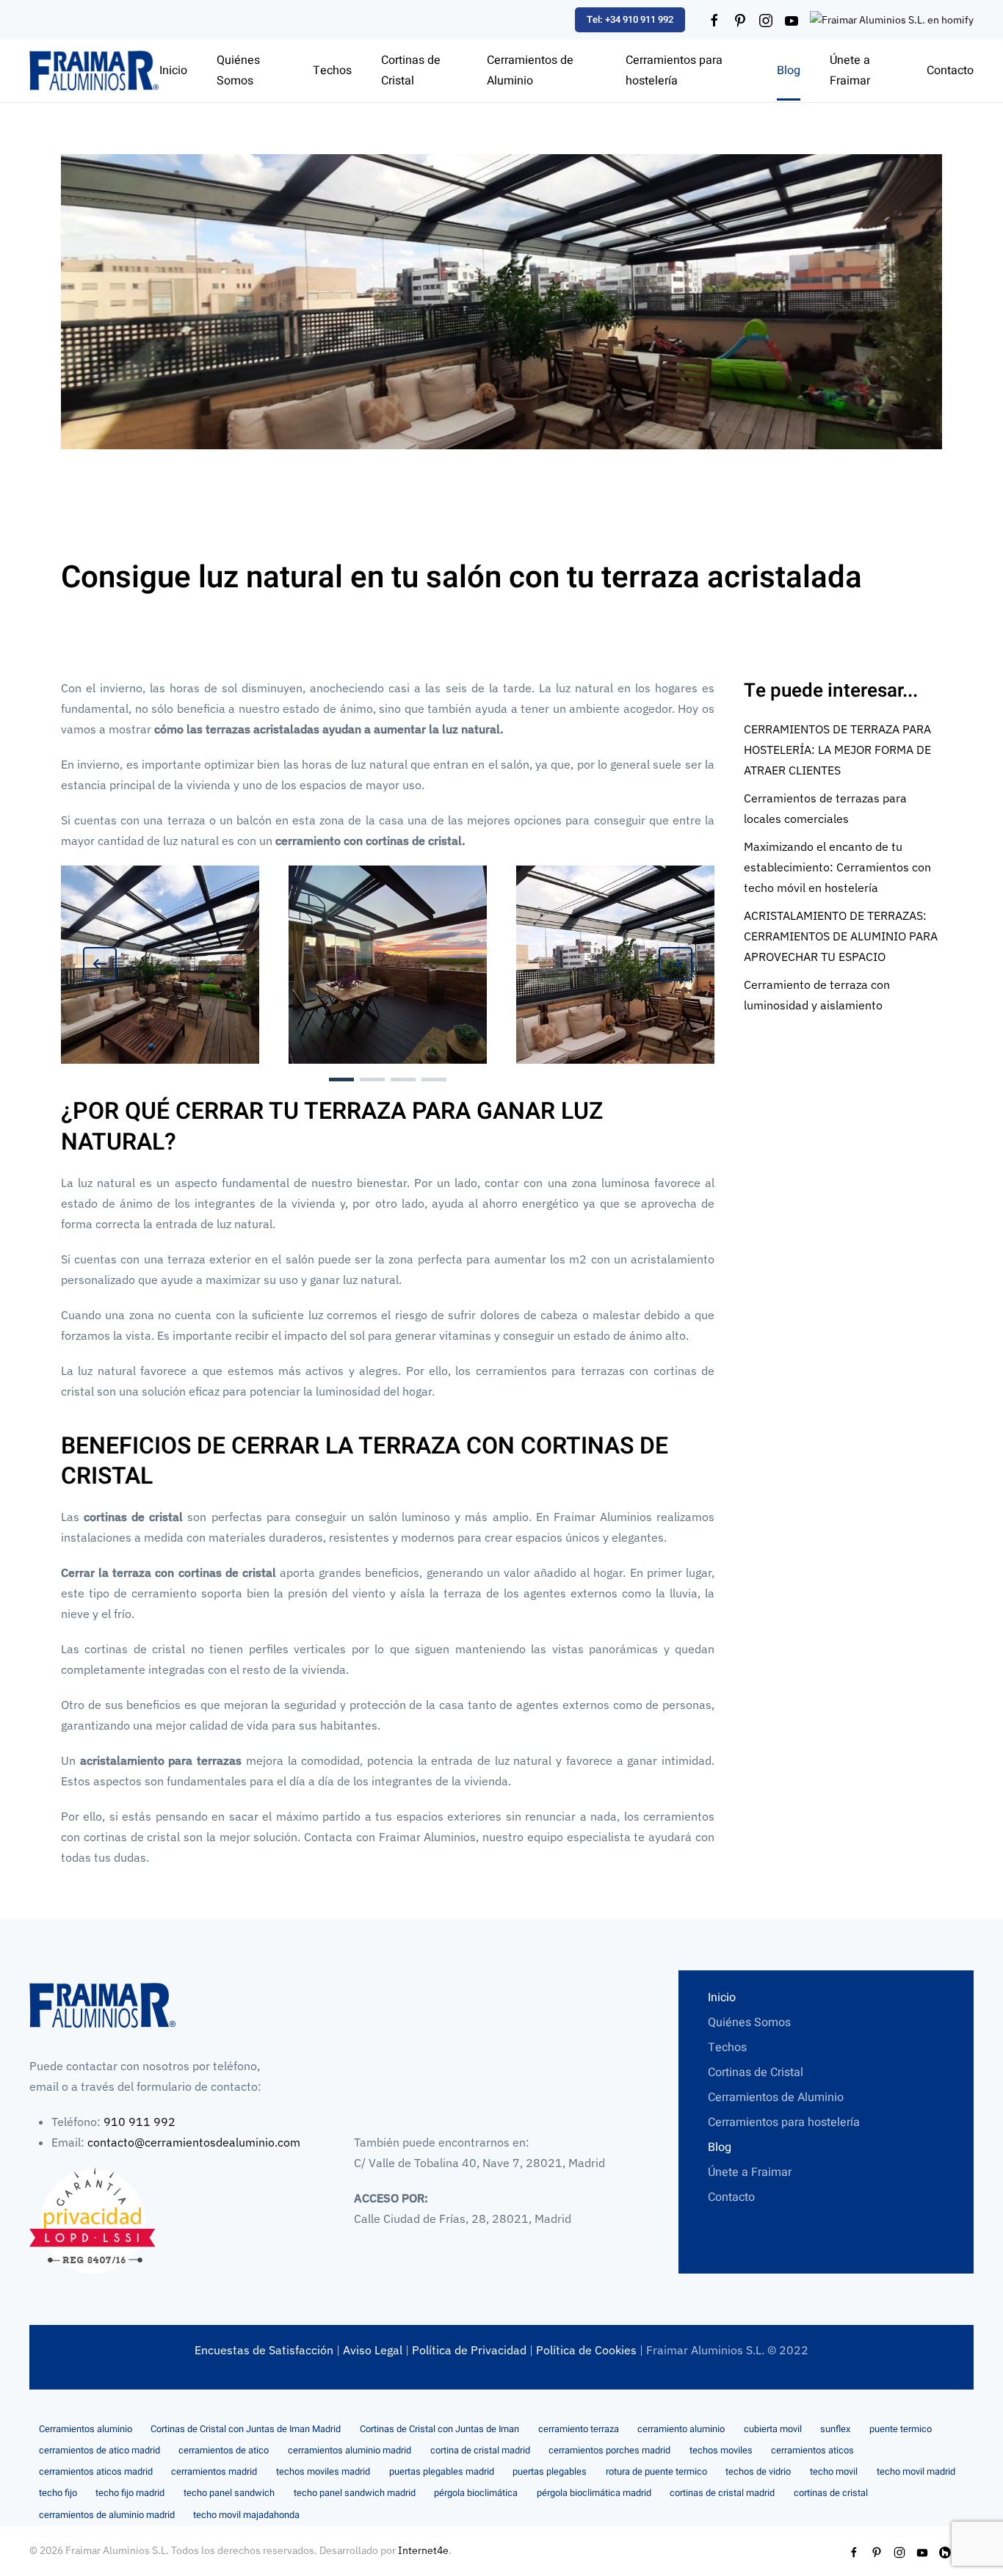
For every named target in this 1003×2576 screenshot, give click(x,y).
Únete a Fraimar (850, 70)
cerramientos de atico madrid (99, 2450)
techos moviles (721, 2450)
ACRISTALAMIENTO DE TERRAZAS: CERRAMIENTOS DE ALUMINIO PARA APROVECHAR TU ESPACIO (841, 936)
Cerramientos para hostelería (674, 70)
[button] (100, 964)
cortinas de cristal (831, 2493)
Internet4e (423, 2550)
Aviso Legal (373, 2350)
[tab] (341, 1080)
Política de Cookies (586, 2350)
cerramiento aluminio (681, 2429)
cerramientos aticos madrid (96, 2472)
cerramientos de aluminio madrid (107, 2515)
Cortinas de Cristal (756, 2072)
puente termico (901, 2429)
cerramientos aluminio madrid (350, 2450)
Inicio (173, 70)
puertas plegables (550, 2472)
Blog (789, 70)
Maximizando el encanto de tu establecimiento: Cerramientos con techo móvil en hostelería (837, 867)
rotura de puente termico (656, 2472)
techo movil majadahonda (246, 2515)
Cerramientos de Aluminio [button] (530, 70)
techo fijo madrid (130, 2493)
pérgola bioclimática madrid (594, 2493)
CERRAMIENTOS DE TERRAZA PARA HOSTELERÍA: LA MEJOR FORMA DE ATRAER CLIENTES (837, 750)
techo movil (834, 2472)
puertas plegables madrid (442, 2472)
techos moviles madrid (323, 2472)
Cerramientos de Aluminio (776, 2097)
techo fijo (58, 2493)
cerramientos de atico (224, 2450)
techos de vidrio (758, 2472)
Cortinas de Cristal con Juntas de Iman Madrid (246, 2429)
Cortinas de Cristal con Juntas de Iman (439, 2429)
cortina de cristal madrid (480, 2450)
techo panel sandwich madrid (355, 2493)
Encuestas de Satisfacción (264, 2350)
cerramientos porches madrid (609, 2450)
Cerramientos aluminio (86, 2429)
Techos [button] (332, 70)
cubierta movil (773, 2429)
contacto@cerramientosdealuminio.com (194, 2142)
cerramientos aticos (812, 2450)
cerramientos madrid (214, 2472)
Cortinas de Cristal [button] (411, 70)
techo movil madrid (916, 2472)
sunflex (835, 2429)
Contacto (950, 70)
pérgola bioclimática (476, 2493)
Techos (727, 2047)
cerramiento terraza (579, 2429)
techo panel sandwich (229, 2493)
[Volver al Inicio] (94, 71)
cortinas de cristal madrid (722, 2493)
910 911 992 (140, 2122)
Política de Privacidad (469, 2350)
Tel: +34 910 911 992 (630, 19)
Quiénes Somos (238, 70)
